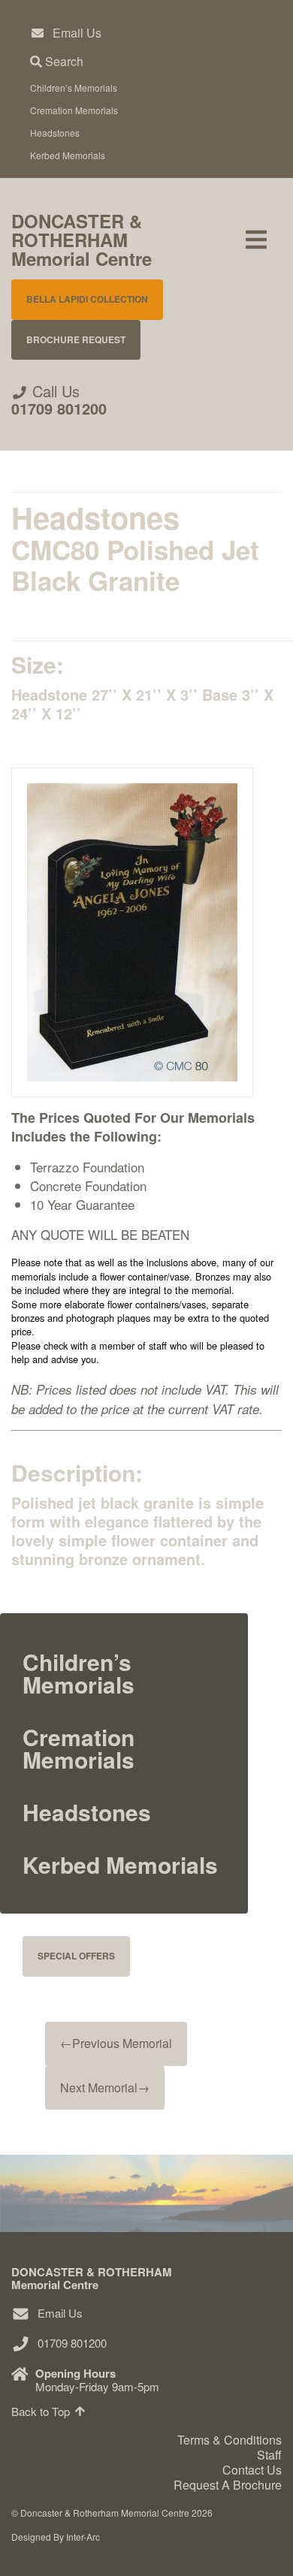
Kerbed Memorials (68, 155)
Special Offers (76, 1956)
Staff (269, 2455)
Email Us (77, 33)
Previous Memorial (116, 2043)
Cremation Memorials (74, 110)
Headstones (55, 133)
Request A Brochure (228, 2485)
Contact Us (252, 2470)
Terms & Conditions (230, 2440)
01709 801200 (59, 408)
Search (63, 61)
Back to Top (42, 2411)
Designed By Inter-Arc (56, 2537)
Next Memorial (105, 2087)
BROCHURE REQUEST (76, 339)
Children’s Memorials (74, 87)
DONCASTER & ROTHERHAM (82, 240)
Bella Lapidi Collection (87, 299)
